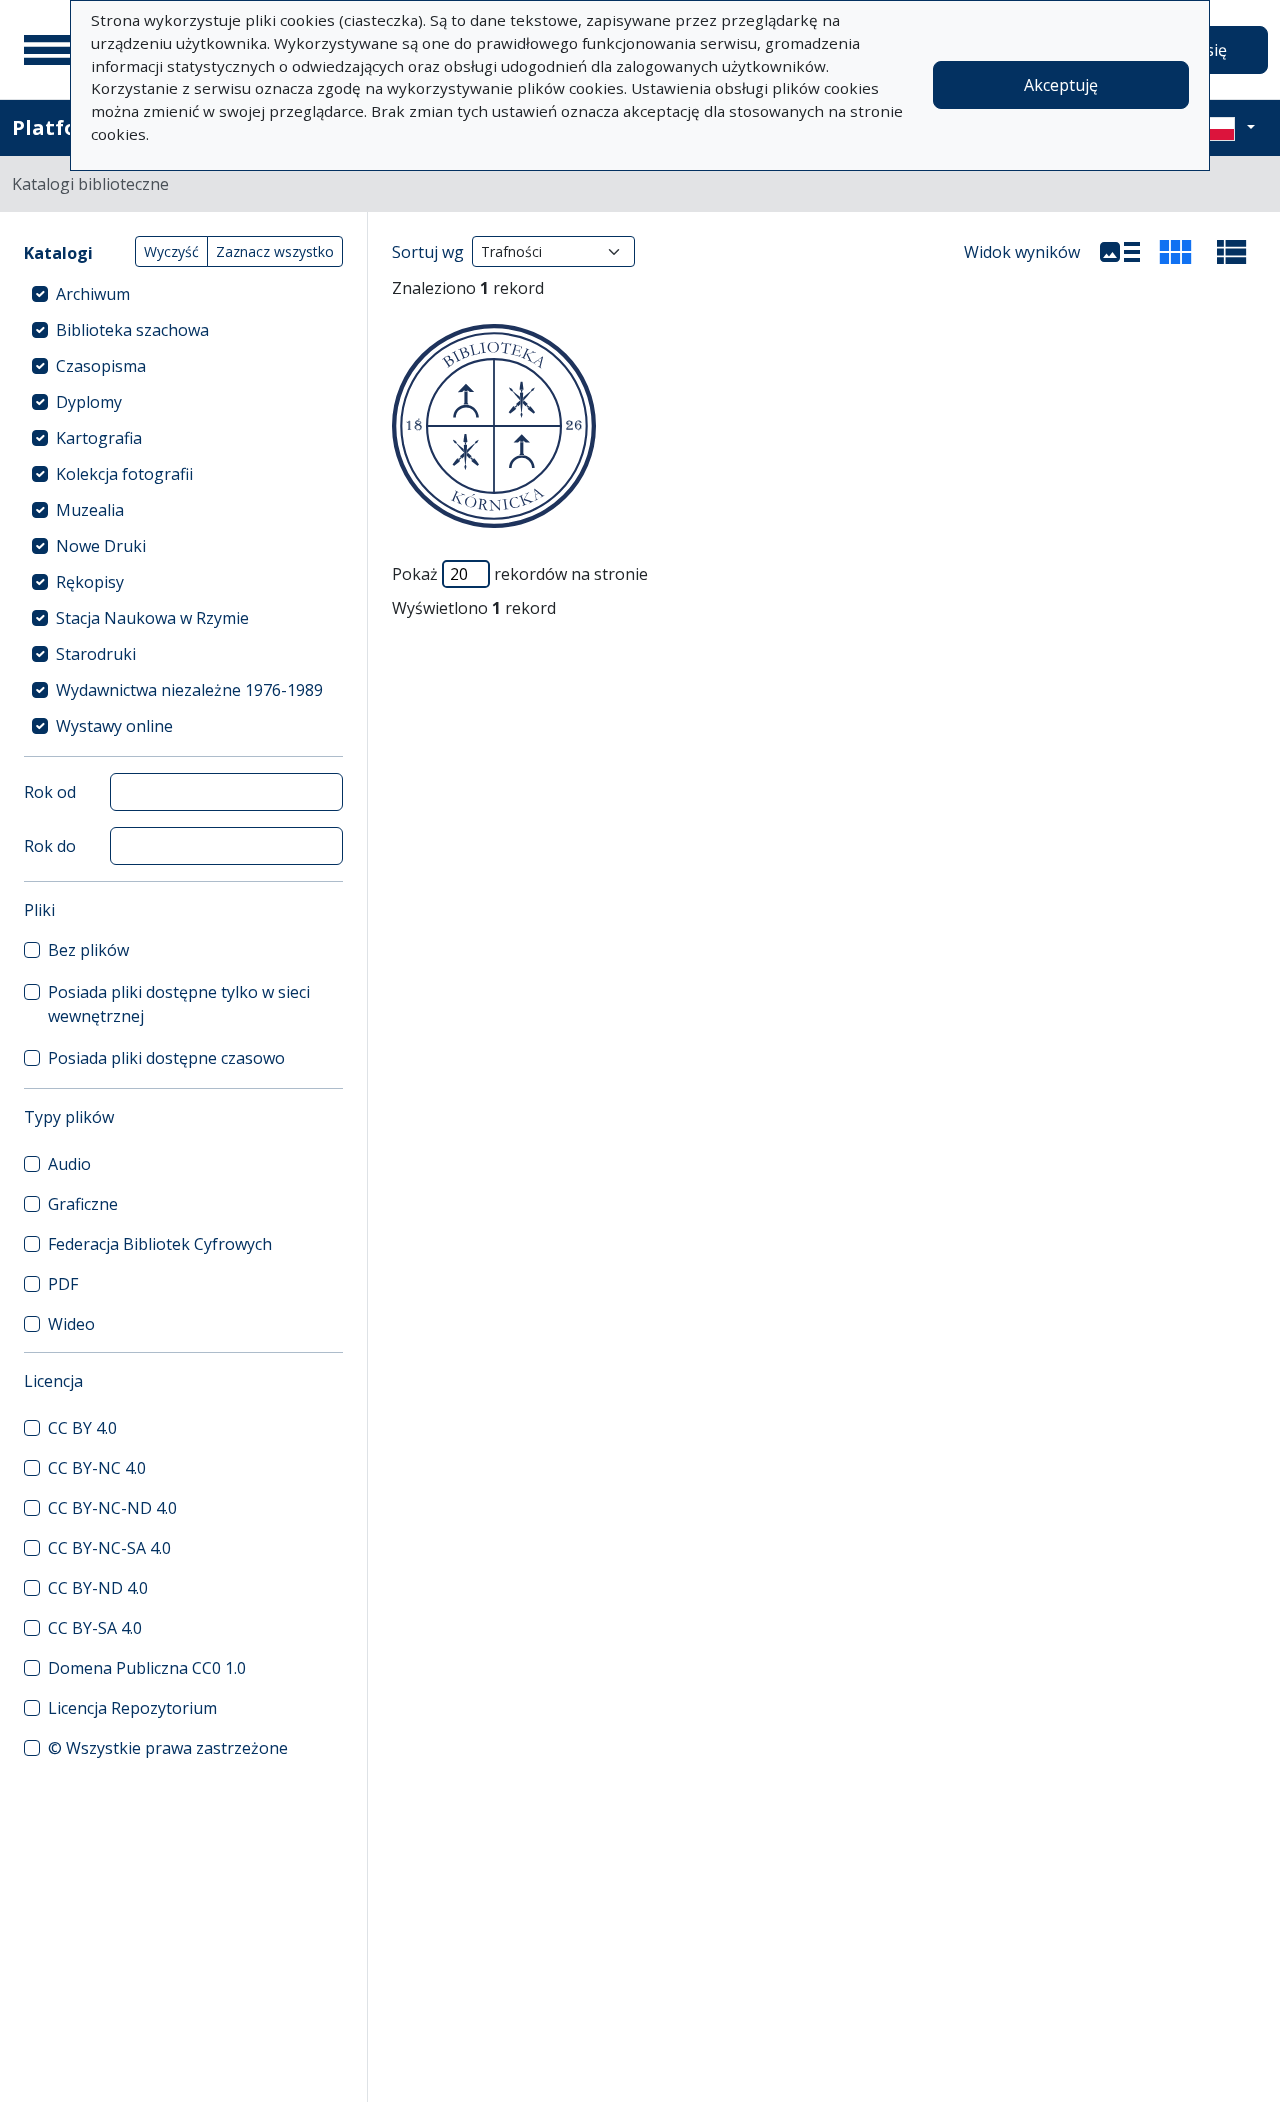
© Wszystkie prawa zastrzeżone (168, 1748)
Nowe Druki (101, 546)
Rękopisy (90, 582)
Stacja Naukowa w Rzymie (152, 618)
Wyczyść (171, 251)
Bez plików (88, 950)
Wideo (71, 1324)
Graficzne (83, 1204)
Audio (69, 1164)
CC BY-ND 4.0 (98, 1588)
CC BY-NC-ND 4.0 (112, 1508)
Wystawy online (114, 726)
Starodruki (96, 654)
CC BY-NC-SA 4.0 (109, 1548)
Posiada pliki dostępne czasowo (166, 1058)
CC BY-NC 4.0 (97, 1468)
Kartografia (99, 438)
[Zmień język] (1227, 128)
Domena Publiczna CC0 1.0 (147, 1668)
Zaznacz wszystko (275, 251)
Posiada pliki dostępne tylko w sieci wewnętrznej (179, 1004)
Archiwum (93, 294)
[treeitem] (183, 294)
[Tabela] (1232, 252)
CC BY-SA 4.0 (95, 1628)
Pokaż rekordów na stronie (520, 574)
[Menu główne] (49, 50)
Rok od (50, 792)
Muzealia (90, 510)
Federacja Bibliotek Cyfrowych (160, 1244)
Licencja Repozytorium (132, 1708)
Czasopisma (101, 366)
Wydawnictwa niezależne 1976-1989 (189, 690)
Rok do (50, 846)
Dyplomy (89, 402)
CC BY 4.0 (82, 1428)
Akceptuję (1061, 85)
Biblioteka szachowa (132, 330)
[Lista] (1120, 252)
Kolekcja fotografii (124, 474)
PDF (63, 1284)
